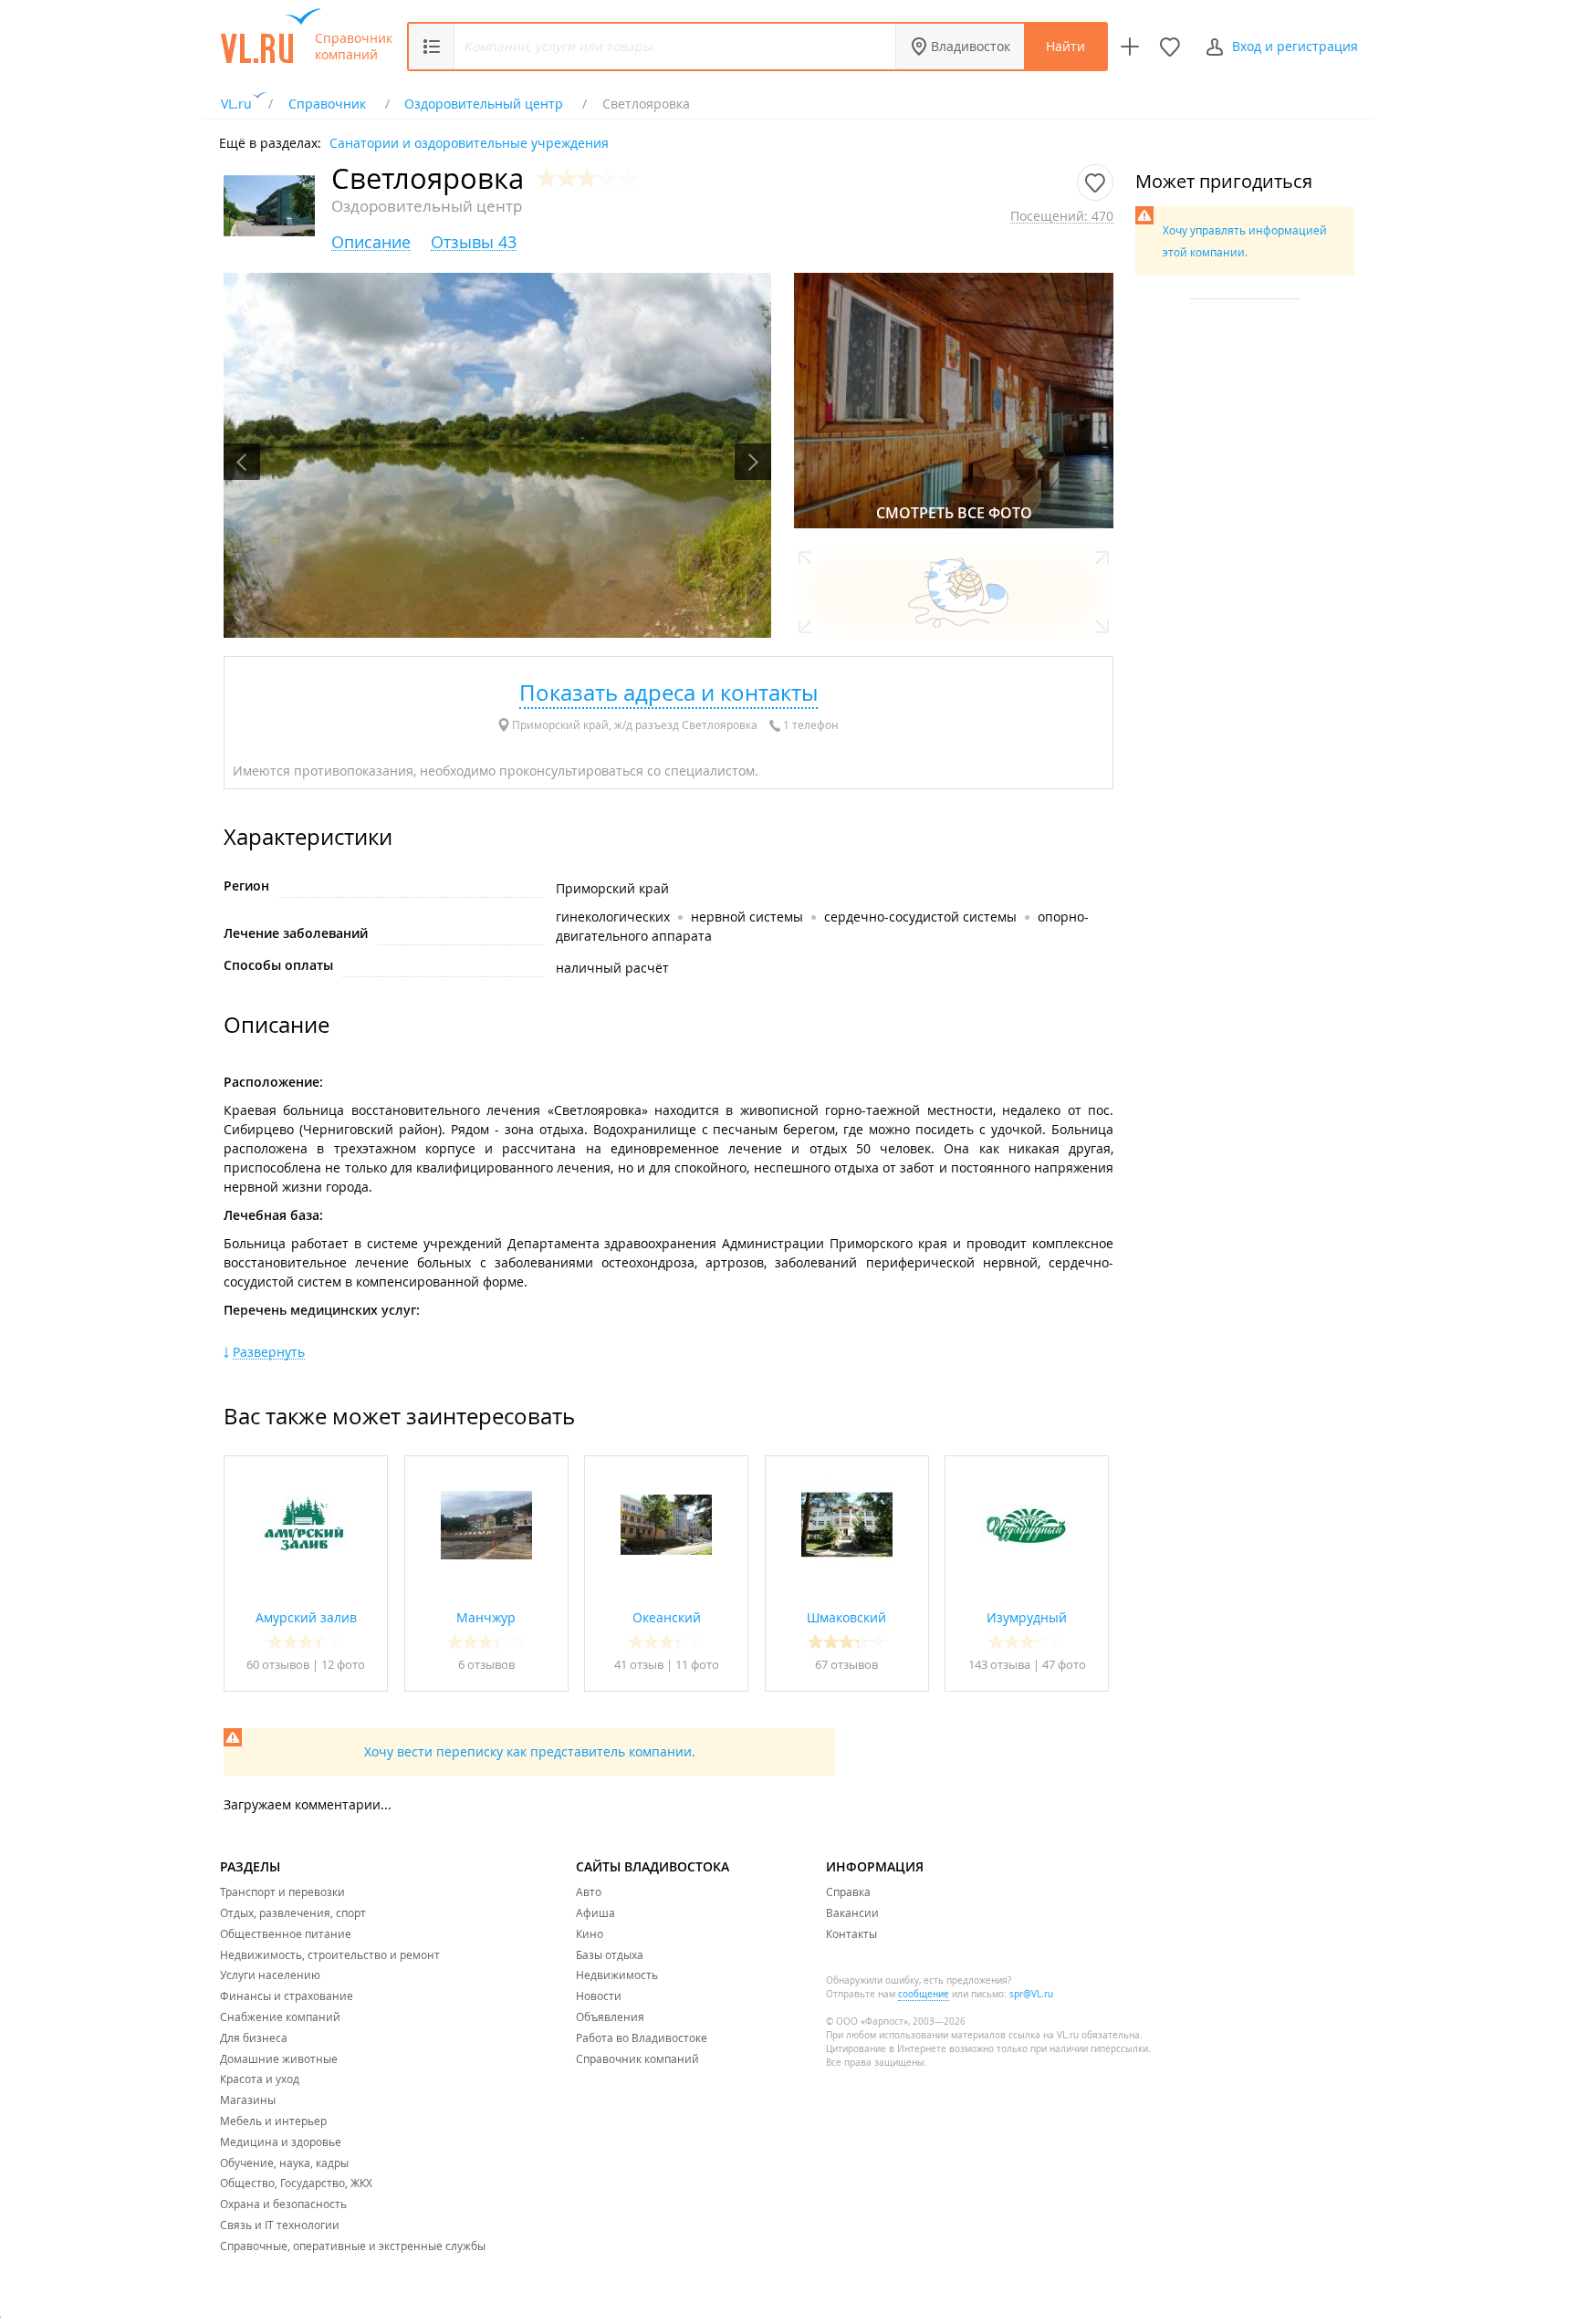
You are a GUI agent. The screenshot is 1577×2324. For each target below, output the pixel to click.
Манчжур (486, 1617)
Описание (371, 242)
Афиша (595, 1912)
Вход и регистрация (1295, 46)
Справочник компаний (354, 47)
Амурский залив (306, 1617)
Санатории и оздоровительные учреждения (469, 142)
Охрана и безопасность (283, 2204)
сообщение (924, 1994)
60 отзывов (278, 1664)
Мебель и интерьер (273, 2121)
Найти (1065, 46)
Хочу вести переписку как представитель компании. (530, 1751)
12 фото (343, 1664)
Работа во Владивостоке (642, 2037)
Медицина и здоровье (281, 2142)
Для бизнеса (254, 2037)
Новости (599, 1996)
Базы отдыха (610, 1954)
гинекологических (613, 917)
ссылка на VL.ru (1044, 2035)
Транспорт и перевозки (282, 1892)
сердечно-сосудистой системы (920, 917)
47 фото (1064, 1664)
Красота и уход (260, 2079)
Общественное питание (286, 1933)
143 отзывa (999, 1664)
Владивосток (971, 46)
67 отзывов (846, 1664)
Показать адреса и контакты (668, 693)
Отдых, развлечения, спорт (293, 1912)
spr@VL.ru (1031, 1994)
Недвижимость (617, 1975)
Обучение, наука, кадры (284, 2162)
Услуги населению (270, 1975)
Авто (589, 1892)
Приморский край (612, 888)
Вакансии (852, 1912)
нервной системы (747, 917)
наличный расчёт (612, 968)
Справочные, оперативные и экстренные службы (353, 2246)
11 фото (697, 1664)
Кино (590, 1933)
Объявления (610, 2017)
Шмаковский (846, 1617)
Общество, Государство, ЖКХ (296, 2183)
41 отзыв (640, 1664)
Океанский (667, 1617)
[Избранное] (1170, 47)
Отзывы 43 (474, 242)
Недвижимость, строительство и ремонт (330, 1954)
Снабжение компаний (280, 2017)
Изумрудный (1027, 1617)
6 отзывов (486, 1664)
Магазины (248, 2100)
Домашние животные (279, 2058)
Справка (848, 1892)
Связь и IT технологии (280, 2225)
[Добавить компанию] (1130, 47)
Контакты (851, 1933)
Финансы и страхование (287, 1996)
